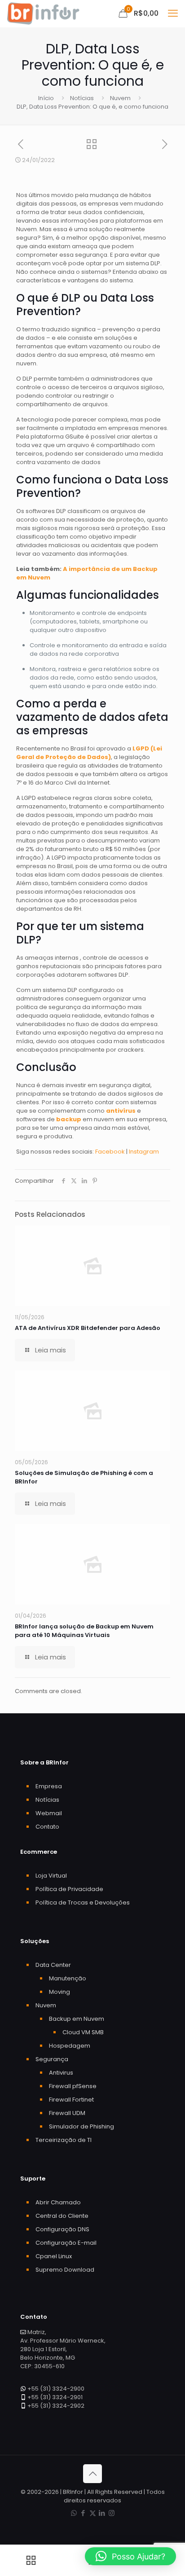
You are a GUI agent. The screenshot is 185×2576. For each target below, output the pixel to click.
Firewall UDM (67, 2113)
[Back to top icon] (92, 2474)
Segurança (52, 2059)
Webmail (49, 1813)
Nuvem (120, 98)
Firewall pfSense (73, 2086)
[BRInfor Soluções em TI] (43, 13)
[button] (130, 2556)
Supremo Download (65, 2270)
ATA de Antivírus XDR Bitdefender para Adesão (88, 1328)
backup (69, 1119)
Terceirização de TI (64, 2140)
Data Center (53, 1965)
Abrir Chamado (58, 2202)
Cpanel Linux (54, 2256)
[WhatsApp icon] (74, 2513)
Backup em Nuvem (77, 2019)
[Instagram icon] (112, 2513)
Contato (47, 1827)
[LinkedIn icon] (102, 2513)
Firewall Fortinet (71, 2100)
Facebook (111, 1152)
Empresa (49, 1786)
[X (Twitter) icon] (93, 2513)
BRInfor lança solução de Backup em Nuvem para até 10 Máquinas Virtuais (84, 1631)
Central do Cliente (62, 2216)
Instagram (144, 1152)
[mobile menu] (173, 13)
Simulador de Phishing (81, 2126)
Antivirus (61, 2073)
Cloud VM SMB (83, 2032)
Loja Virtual (51, 1876)
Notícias (82, 98)
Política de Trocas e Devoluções (83, 1902)
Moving (59, 1992)
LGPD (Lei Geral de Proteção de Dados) (89, 753)
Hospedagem (70, 2046)
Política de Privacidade (69, 1889)
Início (46, 98)
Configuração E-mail (66, 2243)
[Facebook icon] (83, 2513)
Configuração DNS (62, 2229)
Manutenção (68, 1978)
